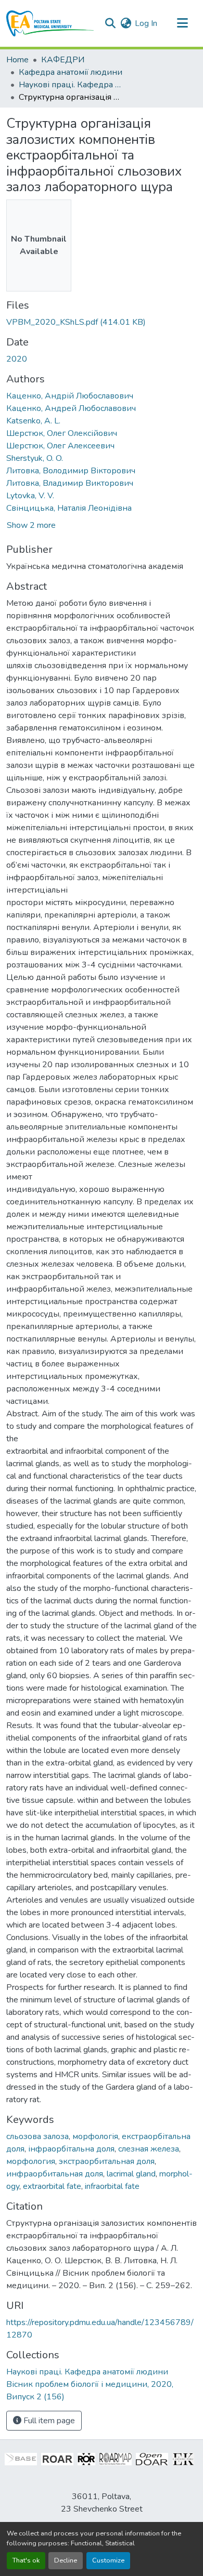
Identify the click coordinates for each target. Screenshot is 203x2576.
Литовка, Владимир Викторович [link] (70, 483)
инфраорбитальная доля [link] (55, 2174)
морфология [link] (31, 2161)
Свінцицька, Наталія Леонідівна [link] (69, 508)
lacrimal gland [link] (131, 2174)
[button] (50, 23)
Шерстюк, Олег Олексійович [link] (62, 433)
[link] (102, 322)
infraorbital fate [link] (112, 2186)
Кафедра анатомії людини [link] (71, 72)
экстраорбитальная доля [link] (107, 2161)
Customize (108, 2560)
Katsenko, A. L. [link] (33, 421)
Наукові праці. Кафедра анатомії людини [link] (71, 85)
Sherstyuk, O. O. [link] (35, 458)
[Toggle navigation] (182, 23)
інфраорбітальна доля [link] (71, 2149)
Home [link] (17, 60)
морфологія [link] (95, 2136)
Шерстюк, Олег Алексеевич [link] (60, 446)
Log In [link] (146, 23)
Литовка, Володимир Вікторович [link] (71, 471)
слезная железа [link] (149, 2149)
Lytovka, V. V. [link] (30, 496)
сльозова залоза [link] (37, 2136)
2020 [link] (17, 359)
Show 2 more (31, 525)
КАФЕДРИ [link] (63, 60)
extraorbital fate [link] (52, 2186)
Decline (66, 2560)
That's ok (26, 2560)
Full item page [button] (48, 2421)
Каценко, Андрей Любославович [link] (71, 408)
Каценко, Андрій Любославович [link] (70, 396)
